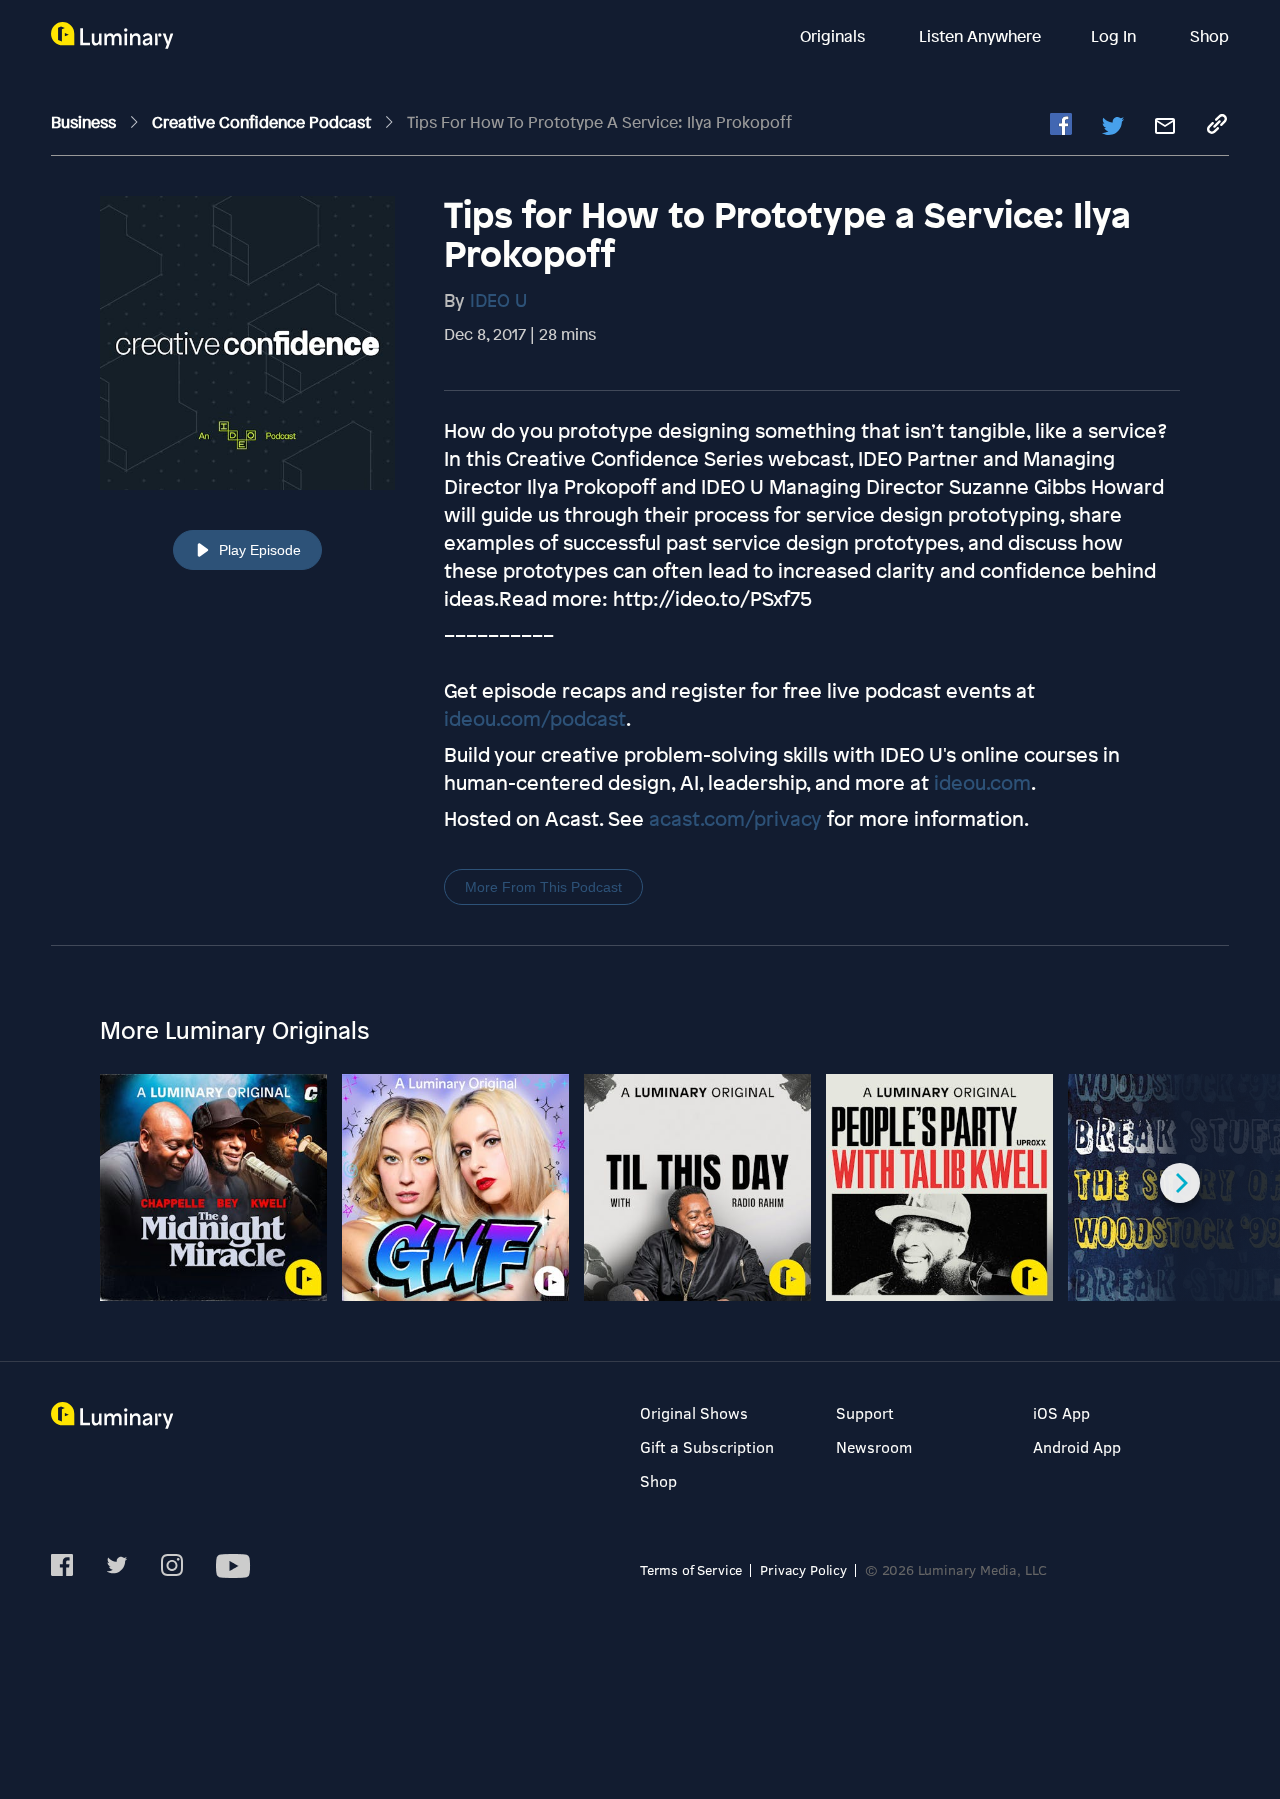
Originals (834, 36)
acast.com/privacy (735, 818)
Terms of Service (691, 1569)
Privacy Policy (803, 1569)
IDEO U (498, 300)
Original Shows (694, 1412)
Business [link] (85, 122)
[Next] (1180, 1183)
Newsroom (874, 1446)
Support (865, 1412)
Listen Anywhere (980, 36)
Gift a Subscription (707, 1446)
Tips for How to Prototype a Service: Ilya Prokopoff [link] (599, 122)
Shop (1209, 36)
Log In (1115, 36)
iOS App (1061, 1412)
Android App (1077, 1446)
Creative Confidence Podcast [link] (263, 122)
